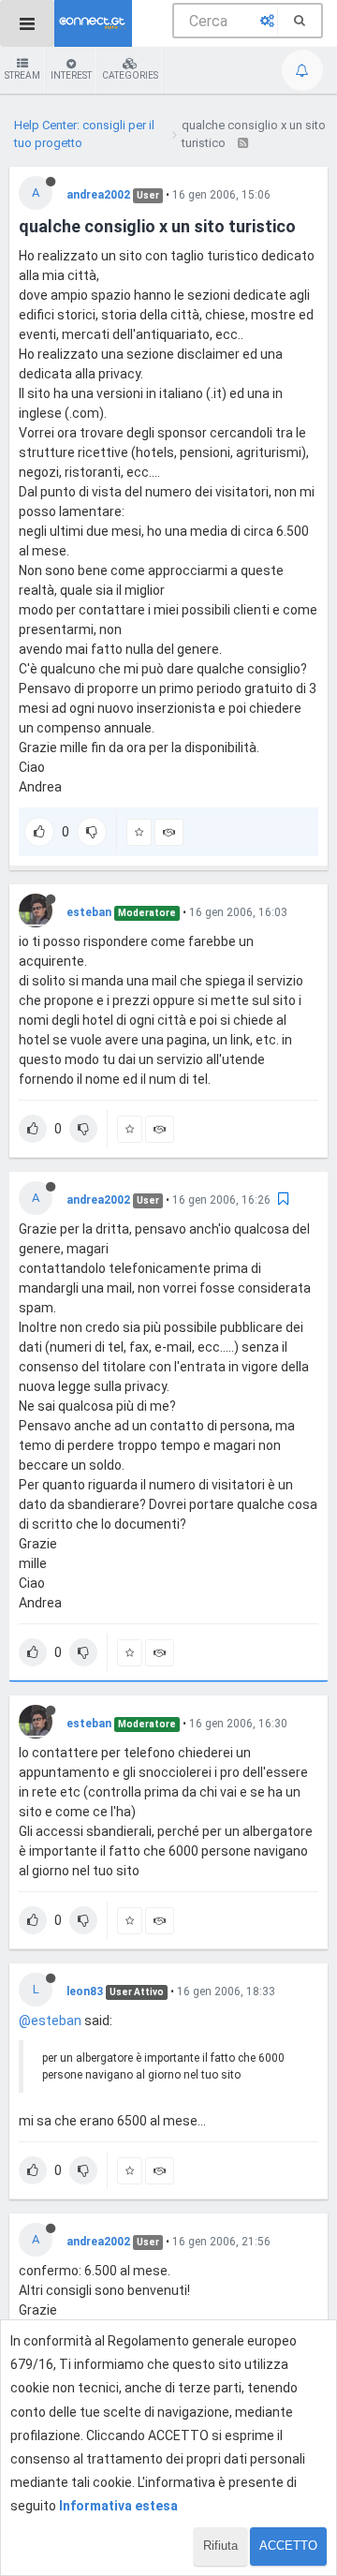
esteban (89, 912)
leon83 (85, 1991)
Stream (22, 75)
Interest (71, 75)
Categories (130, 75)
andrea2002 (98, 195)
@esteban (50, 2021)
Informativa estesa (118, 2506)
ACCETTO (288, 2546)
